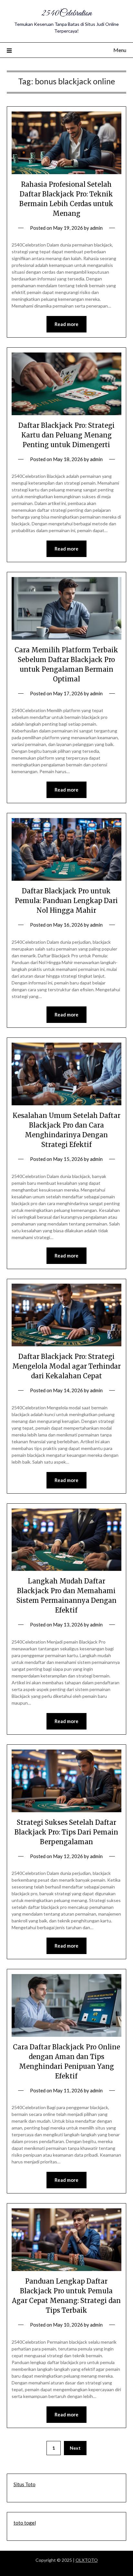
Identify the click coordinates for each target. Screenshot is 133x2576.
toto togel (25, 2523)
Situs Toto (25, 2484)
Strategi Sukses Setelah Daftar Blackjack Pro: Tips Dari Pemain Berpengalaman (66, 1832)
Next (75, 2448)
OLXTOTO (87, 2560)
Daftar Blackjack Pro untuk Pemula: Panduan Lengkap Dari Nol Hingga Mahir (66, 901)
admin (96, 228)
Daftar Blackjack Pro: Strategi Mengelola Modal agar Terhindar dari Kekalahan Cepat (66, 1366)
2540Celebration (66, 13)
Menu (120, 50)
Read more (66, 324)
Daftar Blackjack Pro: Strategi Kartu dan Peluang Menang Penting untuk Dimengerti (66, 435)
